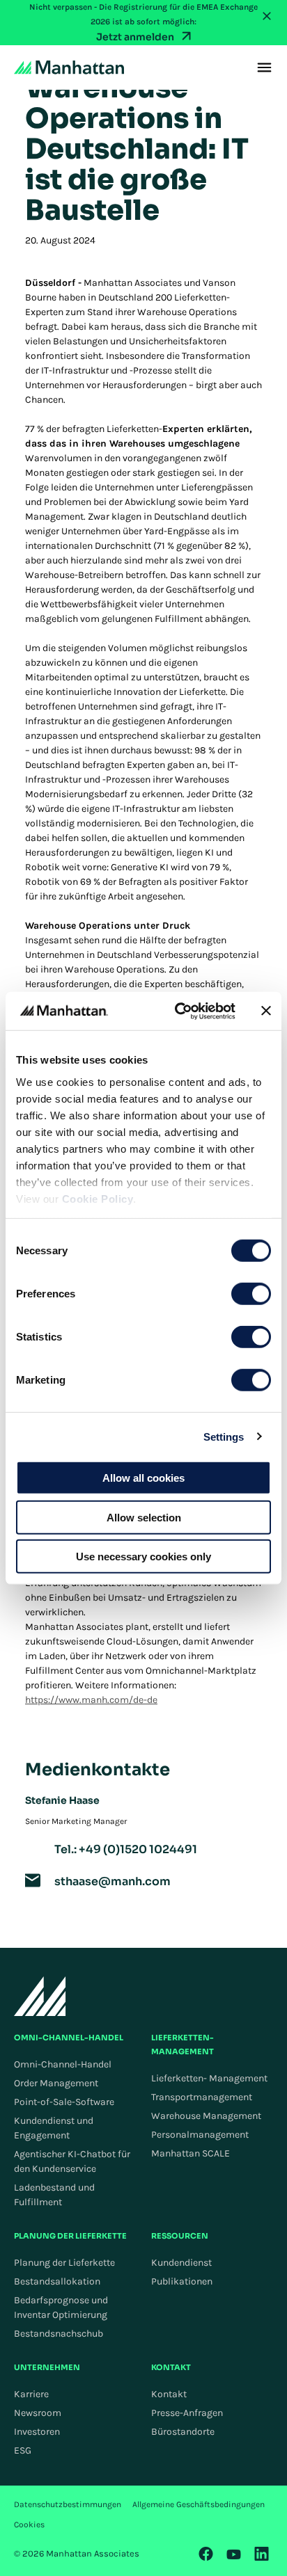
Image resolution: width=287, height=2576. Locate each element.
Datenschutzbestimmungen (68, 2504)
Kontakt (169, 2394)
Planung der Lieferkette (64, 2263)
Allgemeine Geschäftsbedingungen (199, 2504)
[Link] (206, 2554)
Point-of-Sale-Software (64, 2102)
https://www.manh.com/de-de (91, 1700)
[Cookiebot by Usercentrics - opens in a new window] (178, 1011)
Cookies (29, 2525)
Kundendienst (181, 2263)
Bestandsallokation (57, 2281)
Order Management (56, 2083)
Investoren (37, 2432)
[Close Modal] (267, 16)
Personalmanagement (200, 2135)
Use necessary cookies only (143, 1557)
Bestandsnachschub (59, 2334)
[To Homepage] (40, 1996)
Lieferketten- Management (209, 2078)
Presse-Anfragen (187, 2413)
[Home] (69, 67)
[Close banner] (266, 1011)
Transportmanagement (202, 2097)
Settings (224, 1436)
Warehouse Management (206, 2116)
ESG (23, 2450)
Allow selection (144, 1517)
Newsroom (38, 2413)
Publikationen (182, 2281)
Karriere (31, 2394)
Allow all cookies (143, 1478)
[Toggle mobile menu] (264, 67)
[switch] (251, 1294)
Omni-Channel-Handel (63, 2064)
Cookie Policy (98, 1198)
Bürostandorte (183, 2432)
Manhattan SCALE (191, 2153)
